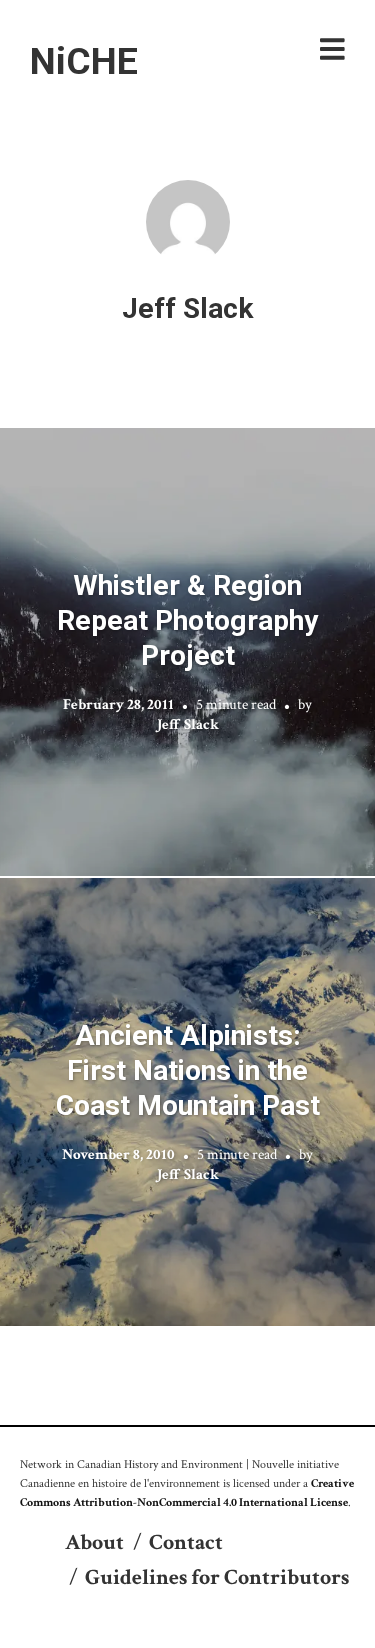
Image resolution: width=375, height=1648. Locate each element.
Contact (186, 1542)
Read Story (187, 652)
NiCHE (84, 61)
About (94, 1542)
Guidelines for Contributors (217, 1577)
